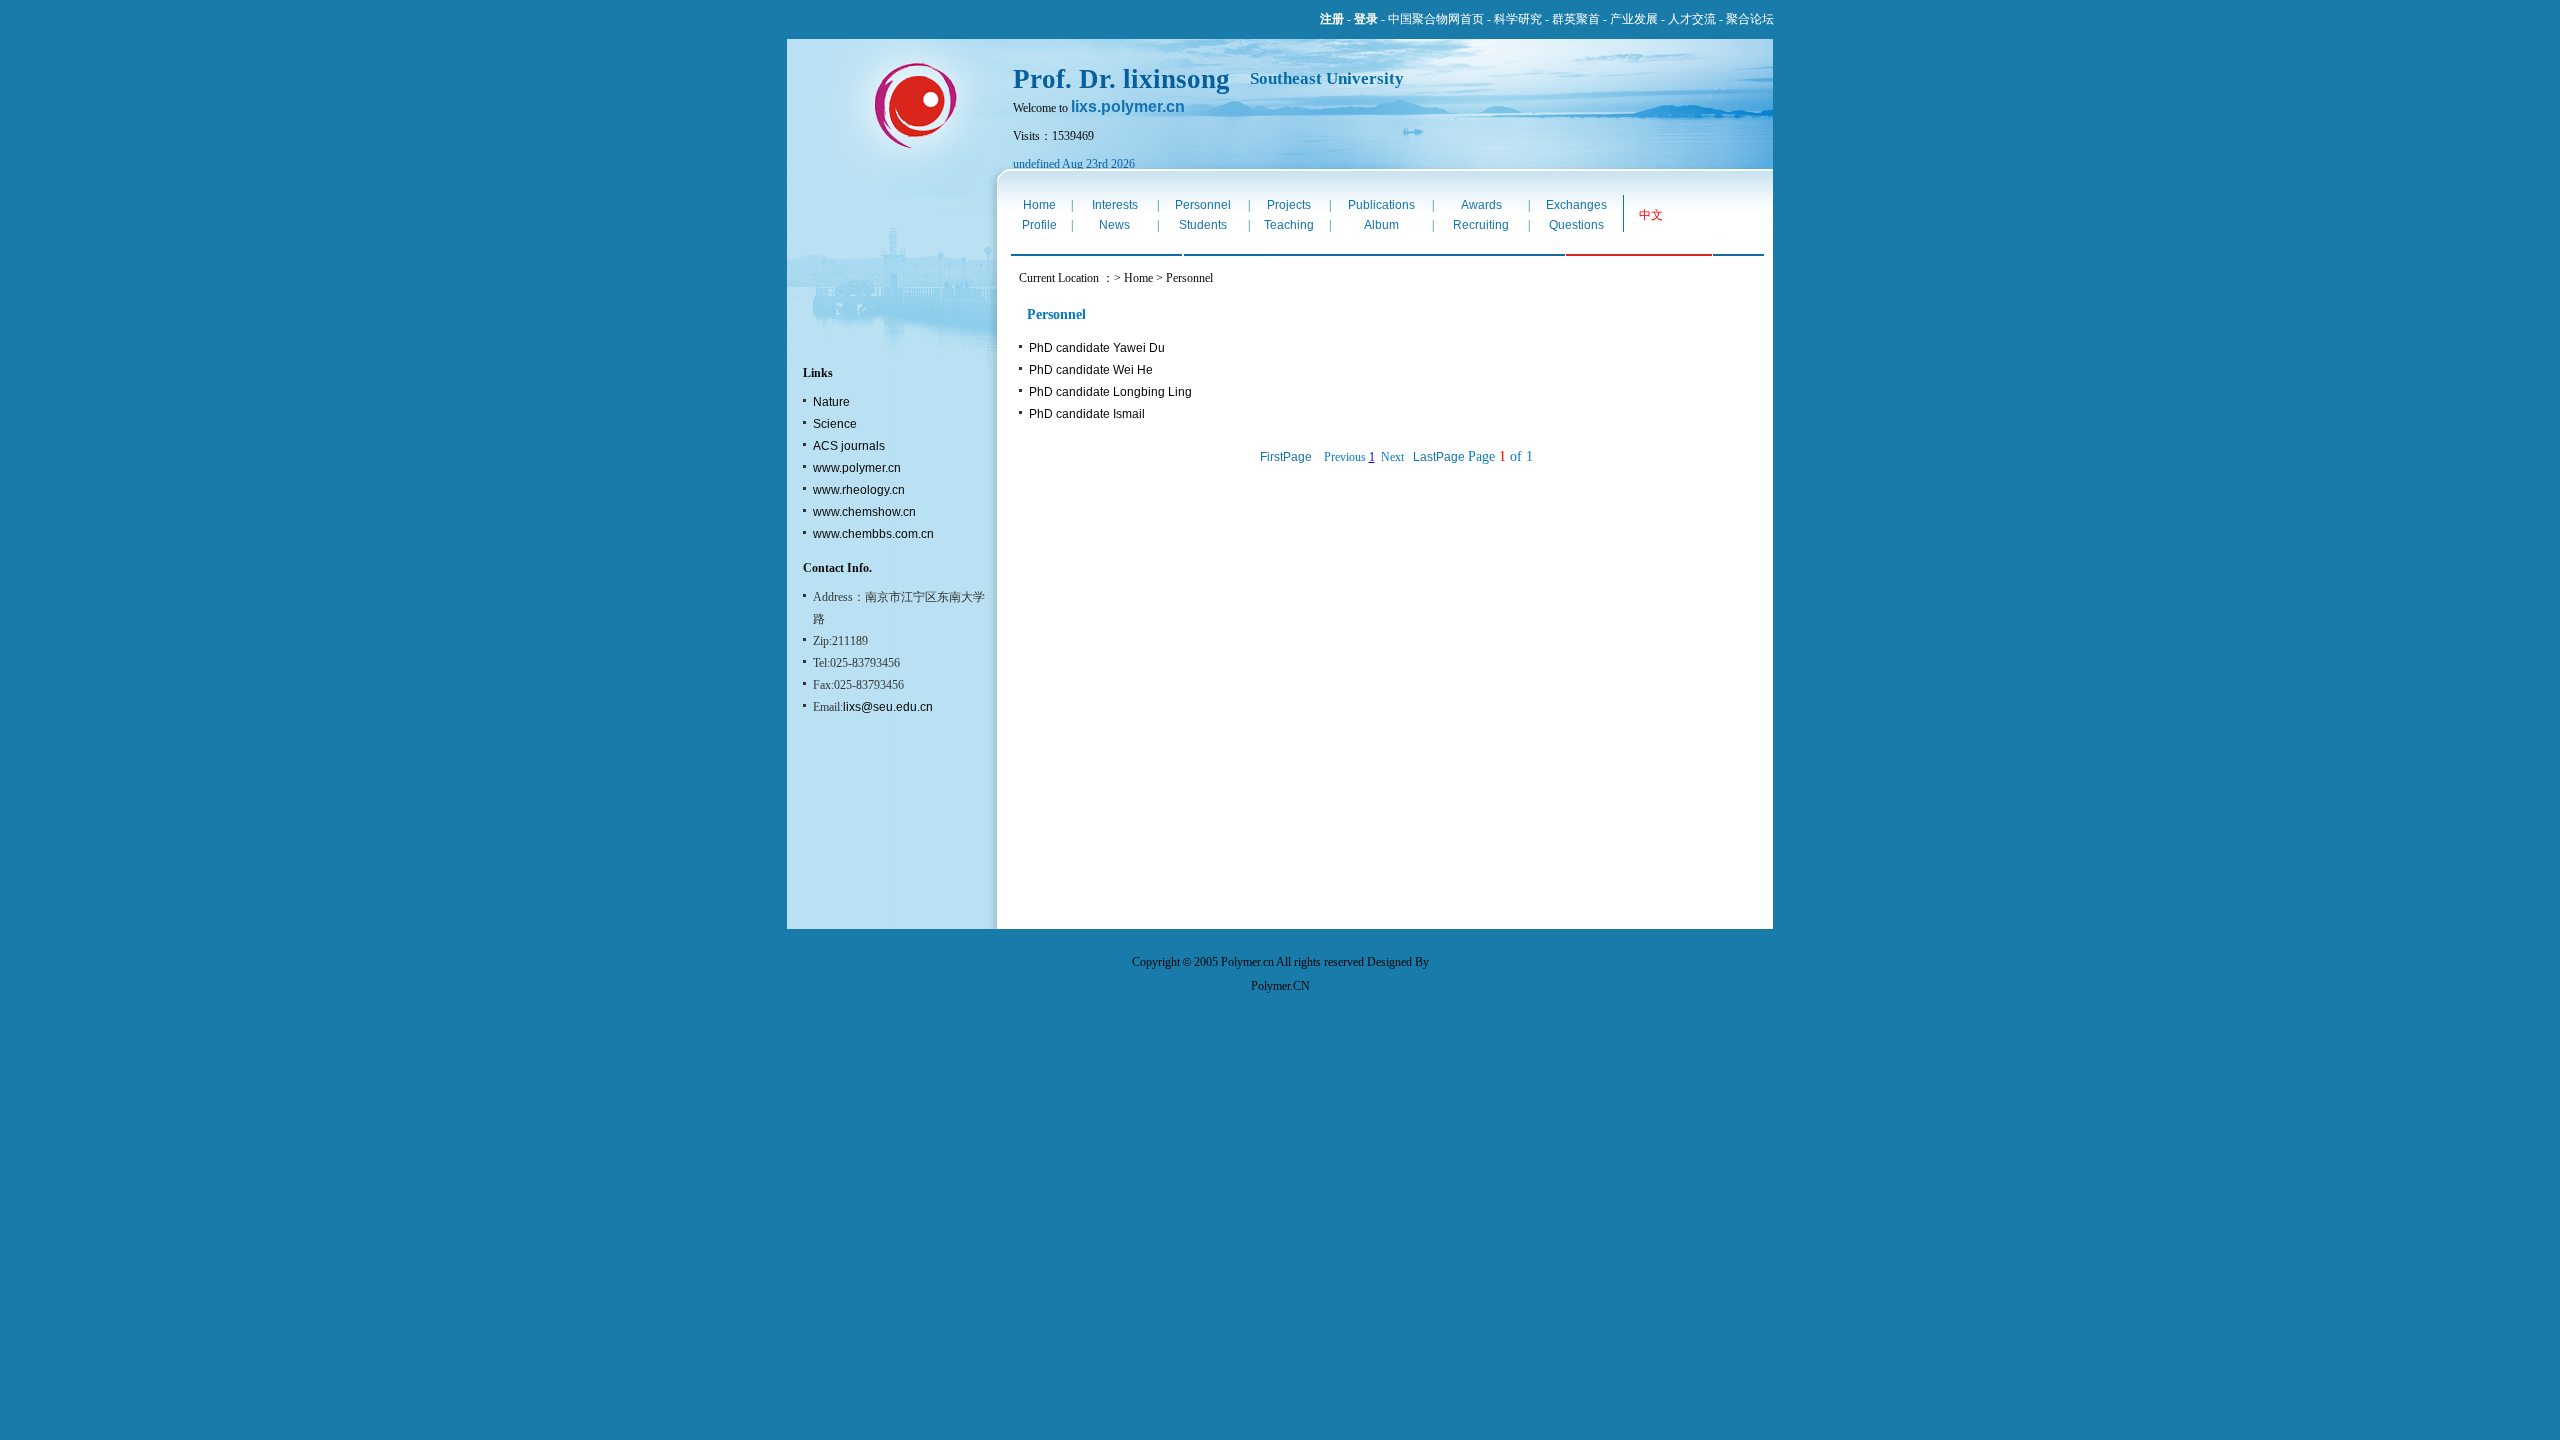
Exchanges (1576, 205)
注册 (1332, 19)
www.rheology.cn (859, 490)
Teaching (1289, 225)
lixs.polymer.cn (1128, 106)
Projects (1289, 205)
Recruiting (1481, 225)
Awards (1481, 205)
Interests (1115, 205)
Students (1203, 225)
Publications (1381, 205)
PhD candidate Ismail (1087, 414)
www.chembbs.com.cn (873, 534)
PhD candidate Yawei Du (1097, 348)
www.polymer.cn (857, 468)
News (1114, 225)
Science (835, 424)
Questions (1576, 225)
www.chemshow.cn (864, 512)
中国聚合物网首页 (1436, 19)
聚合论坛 (1750, 19)
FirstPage (1286, 457)
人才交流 (1692, 19)
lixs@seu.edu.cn (888, 707)
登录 (1366, 19)
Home (1039, 205)
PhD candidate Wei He (1091, 370)
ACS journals (849, 446)
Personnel (1203, 205)
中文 (1651, 215)
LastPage (1439, 457)
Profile (1039, 225)
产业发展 (1634, 19)
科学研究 (1518, 19)
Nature (831, 402)
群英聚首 (1576, 19)
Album (1381, 225)
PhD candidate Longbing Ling (1110, 392)
